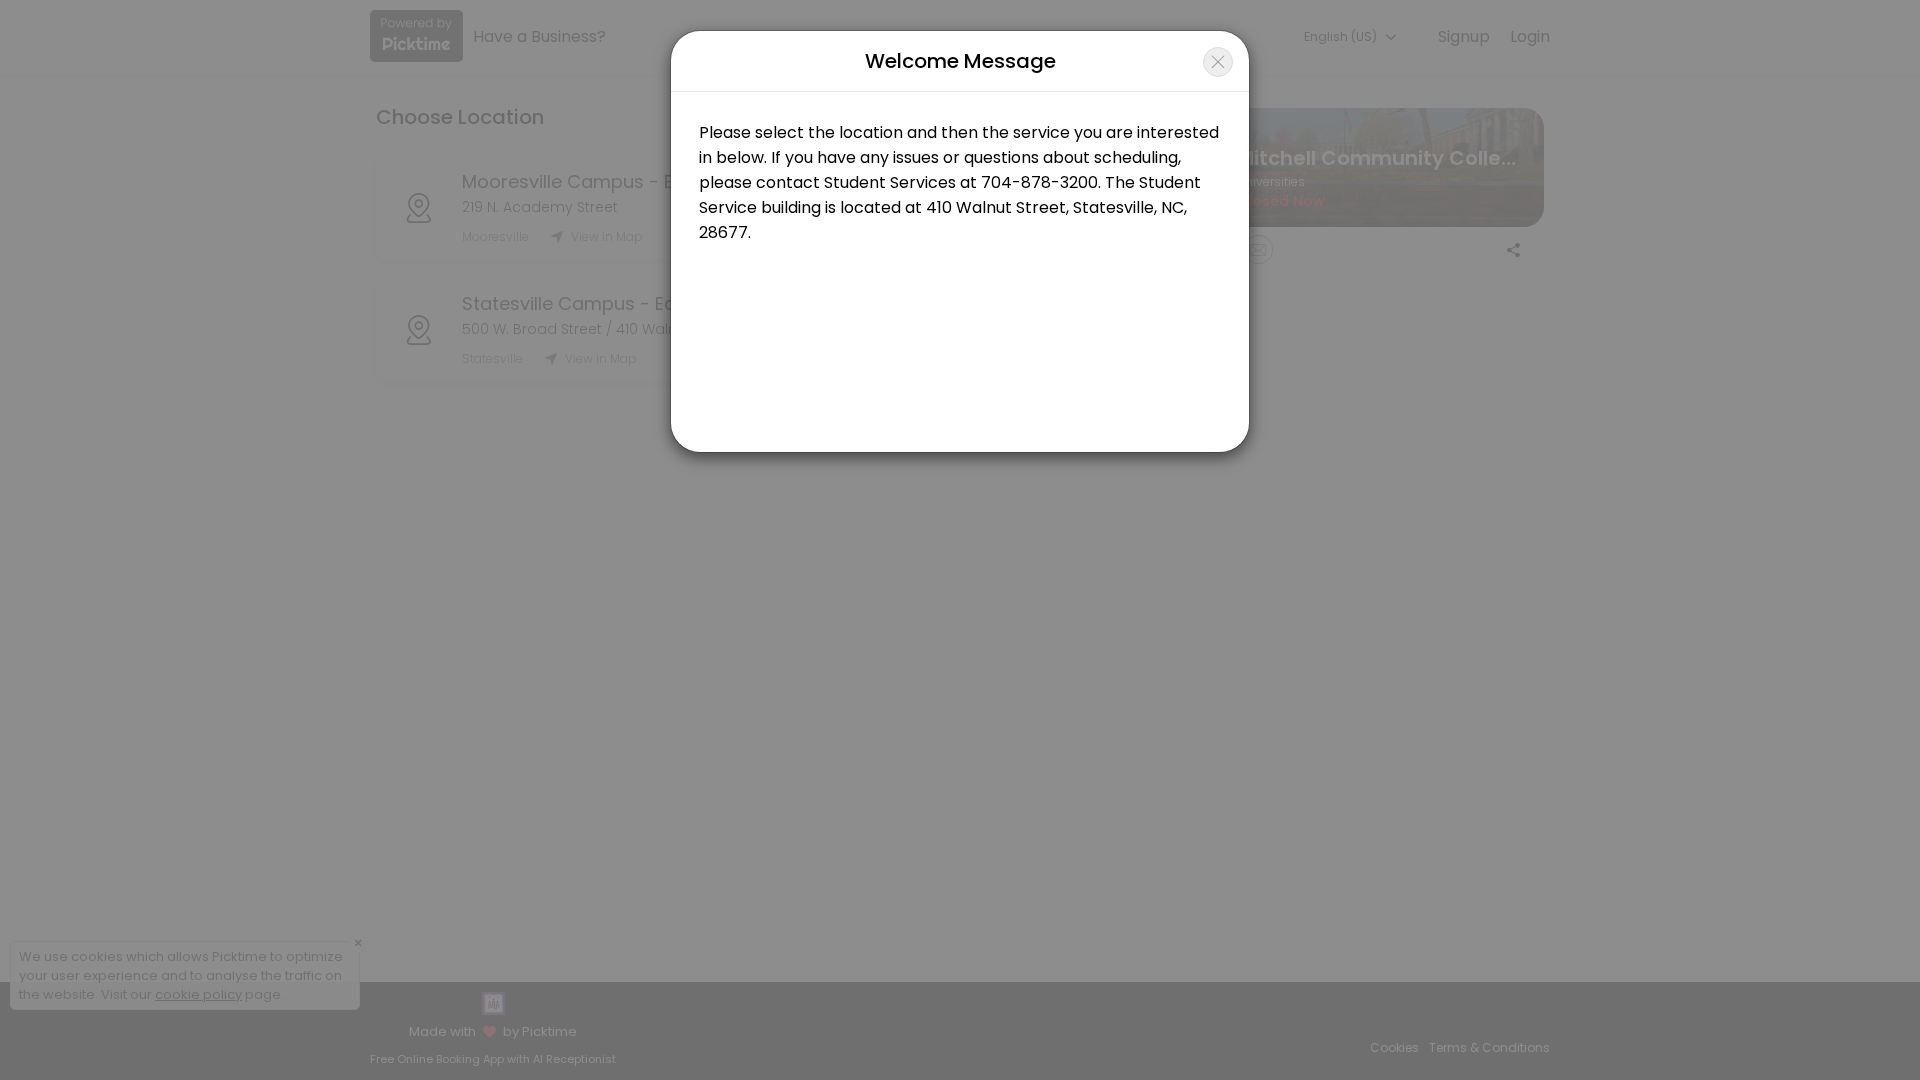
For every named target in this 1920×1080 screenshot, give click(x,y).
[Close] (1218, 62)
